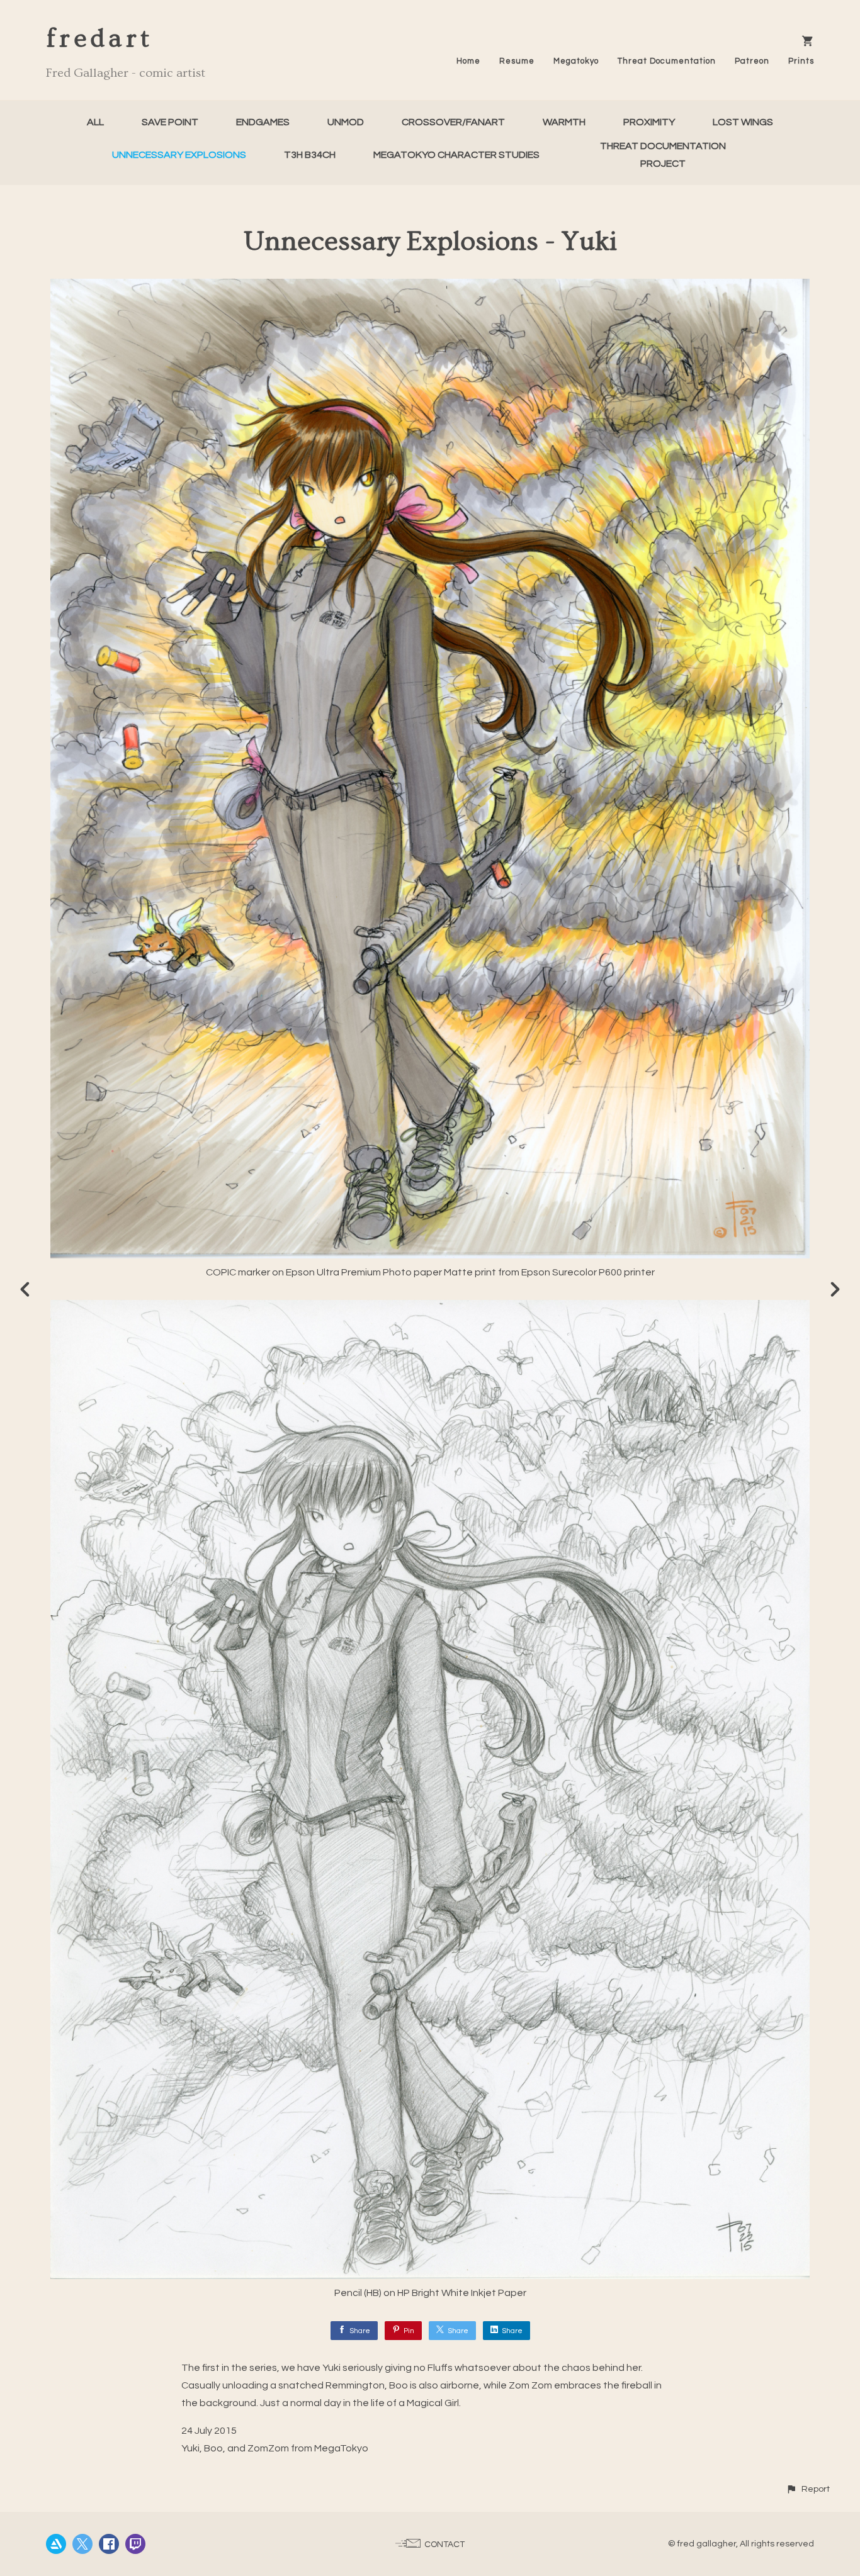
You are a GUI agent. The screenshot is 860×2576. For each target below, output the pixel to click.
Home (468, 61)
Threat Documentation (667, 61)
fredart (99, 39)
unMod (346, 122)
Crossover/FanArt (453, 122)
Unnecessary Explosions (179, 155)
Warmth (564, 122)
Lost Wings (743, 122)
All (95, 122)
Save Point (170, 122)
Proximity (649, 122)
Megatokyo (576, 61)
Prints (801, 61)
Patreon (752, 61)
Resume (517, 61)
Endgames (263, 122)
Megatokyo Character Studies (456, 155)
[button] (808, 2489)
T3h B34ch (310, 155)
